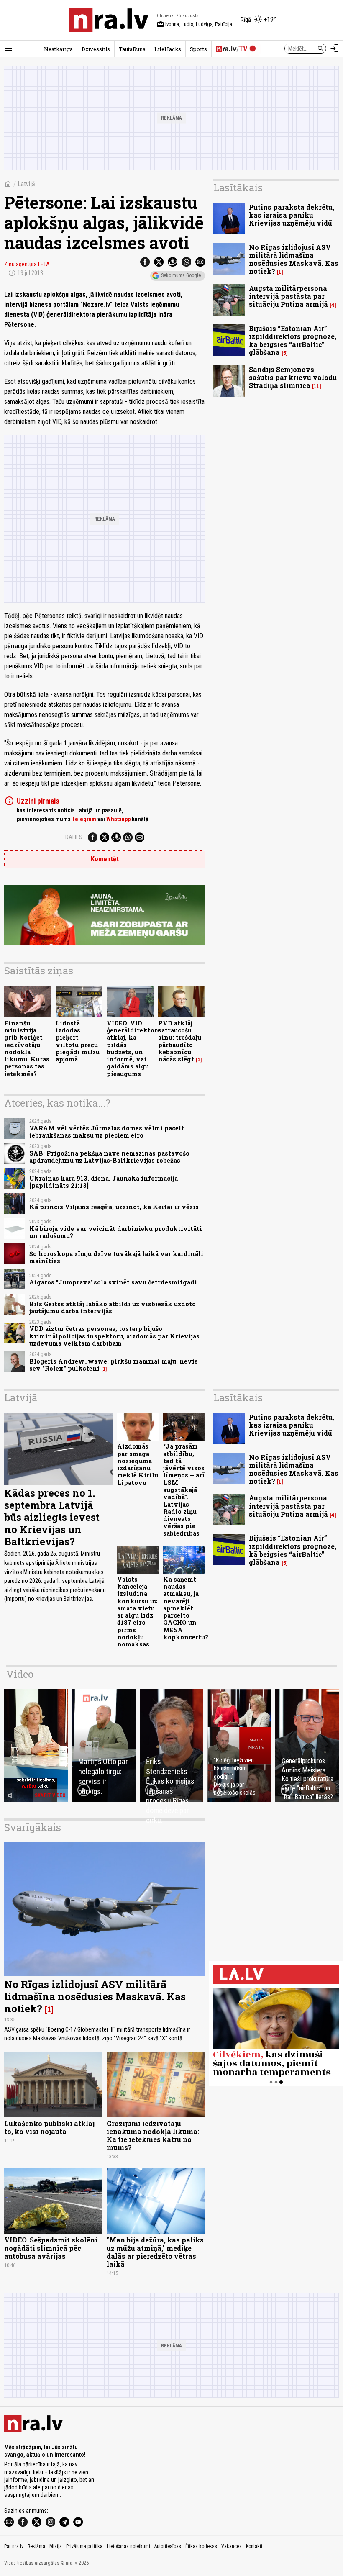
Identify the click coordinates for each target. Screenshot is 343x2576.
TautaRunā (132, 49)
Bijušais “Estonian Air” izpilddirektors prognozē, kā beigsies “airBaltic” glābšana (293, 340)
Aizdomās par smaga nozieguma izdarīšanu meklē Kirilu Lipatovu (138, 1464)
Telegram (84, 819)
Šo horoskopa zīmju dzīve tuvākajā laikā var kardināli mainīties (116, 1257)
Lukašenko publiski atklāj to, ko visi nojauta (49, 2127)
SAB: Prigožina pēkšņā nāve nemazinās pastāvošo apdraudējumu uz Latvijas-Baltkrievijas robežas (109, 1157)
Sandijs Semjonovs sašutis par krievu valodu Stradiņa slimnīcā (293, 377)
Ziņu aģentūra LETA (27, 264)
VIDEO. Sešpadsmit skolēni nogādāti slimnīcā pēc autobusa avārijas (51, 2248)
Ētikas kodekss (201, 2546)
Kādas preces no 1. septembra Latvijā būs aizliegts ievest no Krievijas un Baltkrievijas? (52, 1517)
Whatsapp (118, 819)
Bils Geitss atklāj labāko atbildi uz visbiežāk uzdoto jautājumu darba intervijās (113, 1307)
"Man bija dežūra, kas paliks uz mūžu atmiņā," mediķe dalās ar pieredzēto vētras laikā (155, 2252)
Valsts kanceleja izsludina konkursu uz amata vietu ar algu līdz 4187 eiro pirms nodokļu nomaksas (137, 1612)
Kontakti (254, 2546)
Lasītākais (238, 187)
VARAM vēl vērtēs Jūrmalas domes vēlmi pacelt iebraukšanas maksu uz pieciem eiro (107, 1132)
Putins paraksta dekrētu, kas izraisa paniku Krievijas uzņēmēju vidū (292, 215)
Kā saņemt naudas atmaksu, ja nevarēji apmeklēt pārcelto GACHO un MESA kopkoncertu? (186, 1608)
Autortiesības (168, 2546)
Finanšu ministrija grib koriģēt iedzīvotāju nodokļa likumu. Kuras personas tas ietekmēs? (27, 1048)
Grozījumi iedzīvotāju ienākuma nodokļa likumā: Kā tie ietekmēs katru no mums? (153, 2136)
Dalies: (74, 837)
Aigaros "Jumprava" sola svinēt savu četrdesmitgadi (113, 1282)
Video (20, 1674)
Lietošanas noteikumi (128, 2546)
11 (317, 386)
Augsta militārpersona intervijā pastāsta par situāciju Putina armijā (288, 296)
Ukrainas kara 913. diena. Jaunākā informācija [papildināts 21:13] (104, 1182)
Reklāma (36, 2546)
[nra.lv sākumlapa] (109, 20)
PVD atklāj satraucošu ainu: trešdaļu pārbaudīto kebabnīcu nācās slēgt (180, 1041)
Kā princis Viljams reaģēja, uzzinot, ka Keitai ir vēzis (114, 1207)
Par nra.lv (14, 2546)
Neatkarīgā (58, 49)
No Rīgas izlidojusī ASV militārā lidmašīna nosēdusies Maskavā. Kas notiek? (294, 259)
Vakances (232, 2546)
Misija (56, 2546)
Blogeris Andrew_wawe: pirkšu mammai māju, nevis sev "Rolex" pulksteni (114, 1365)
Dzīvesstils (96, 49)
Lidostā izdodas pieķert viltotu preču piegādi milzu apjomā (78, 1041)
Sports (198, 49)
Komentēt (105, 859)
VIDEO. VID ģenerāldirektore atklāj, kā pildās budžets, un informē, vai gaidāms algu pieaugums (134, 1048)
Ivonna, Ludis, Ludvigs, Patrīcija (195, 24)
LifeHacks (168, 49)
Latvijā (26, 184)
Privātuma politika (84, 2546)
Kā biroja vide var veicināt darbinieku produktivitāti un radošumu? (116, 1232)
